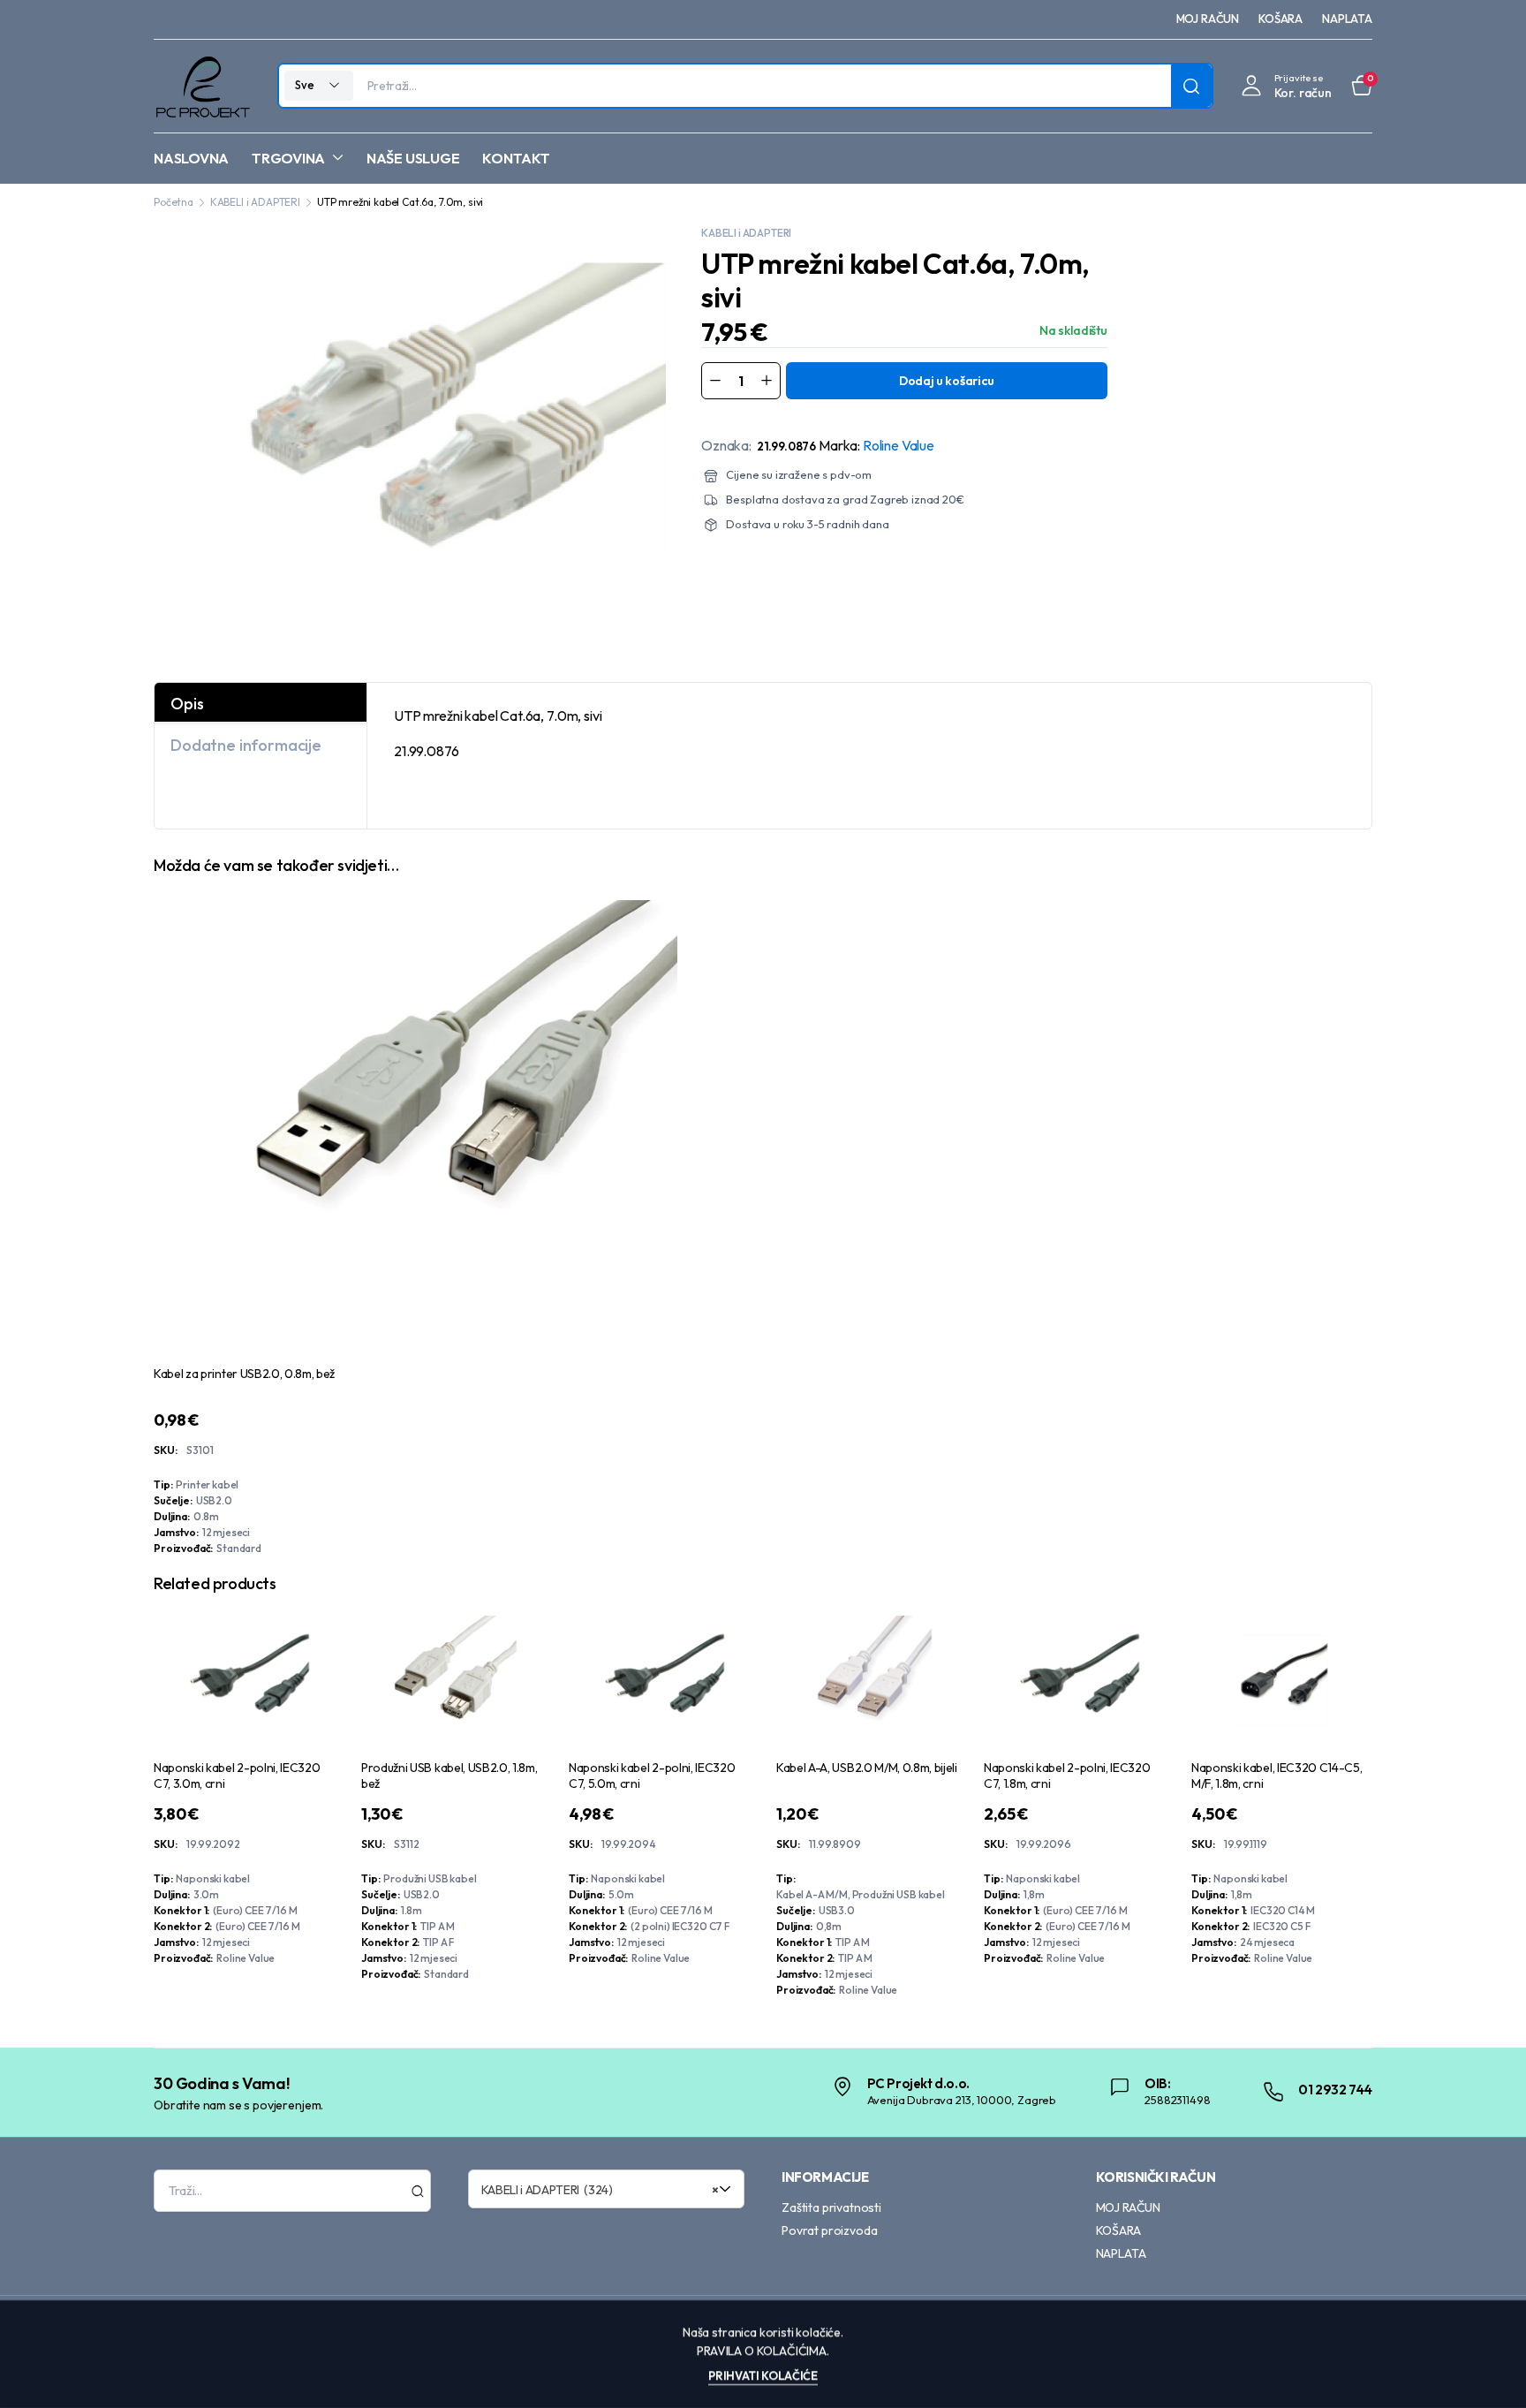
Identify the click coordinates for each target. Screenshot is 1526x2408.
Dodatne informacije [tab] (246, 745)
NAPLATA (1347, 19)
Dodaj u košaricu (947, 381)
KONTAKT (516, 158)
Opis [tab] (187, 704)
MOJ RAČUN (1208, 19)
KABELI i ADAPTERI (255, 202)
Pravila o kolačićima (762, 2351)
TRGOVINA (288, 158)
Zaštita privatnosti (831, 2207)
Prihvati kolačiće (763, 2375)
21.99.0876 (786, 446)
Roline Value (899, 445)
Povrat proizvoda (829, 2230)
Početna (174, 202)
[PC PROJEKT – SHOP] (202, 86)
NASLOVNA (191, 158)
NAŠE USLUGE (413, 158)
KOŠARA (1280, 19)
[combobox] (607, 2189)
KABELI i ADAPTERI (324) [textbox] (601, 2190)
